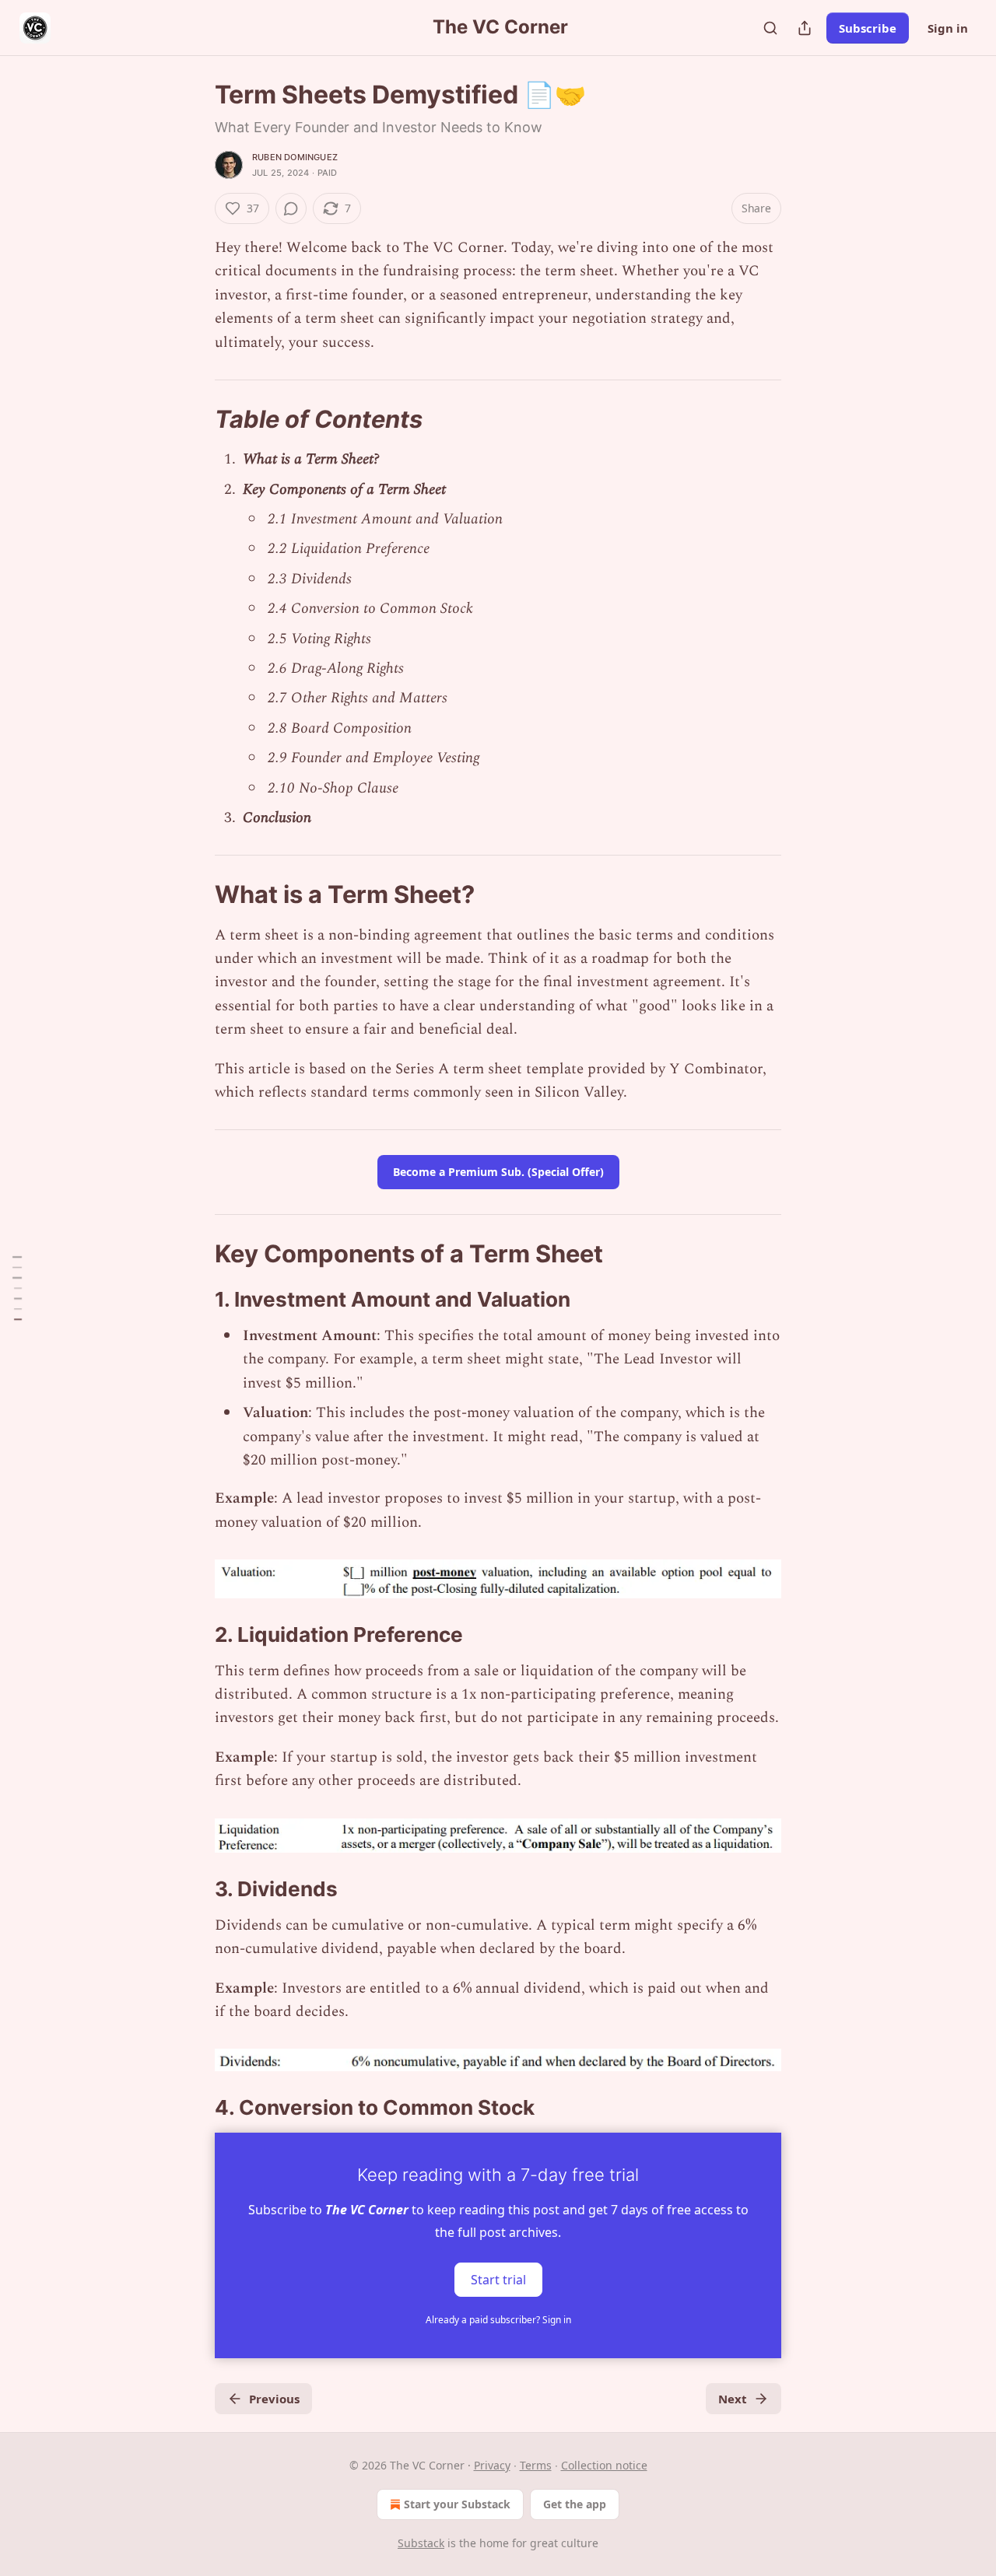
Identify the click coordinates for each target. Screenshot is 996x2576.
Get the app (575, 2504)
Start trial (498, 2279)
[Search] (770, 28)
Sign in (948, 28)
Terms (536, 2465)
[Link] (193, 419)
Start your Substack (457, 2504)
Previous (274, 2399)
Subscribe (868, 28)
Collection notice (604, 2465)
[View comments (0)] (291, 208)
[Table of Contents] (17, 1288)
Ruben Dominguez (295, 157)
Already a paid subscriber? (498, 2320)
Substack (421, 2543)
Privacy (492, 2465)
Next (733, 2399)
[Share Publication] (805, 28)
